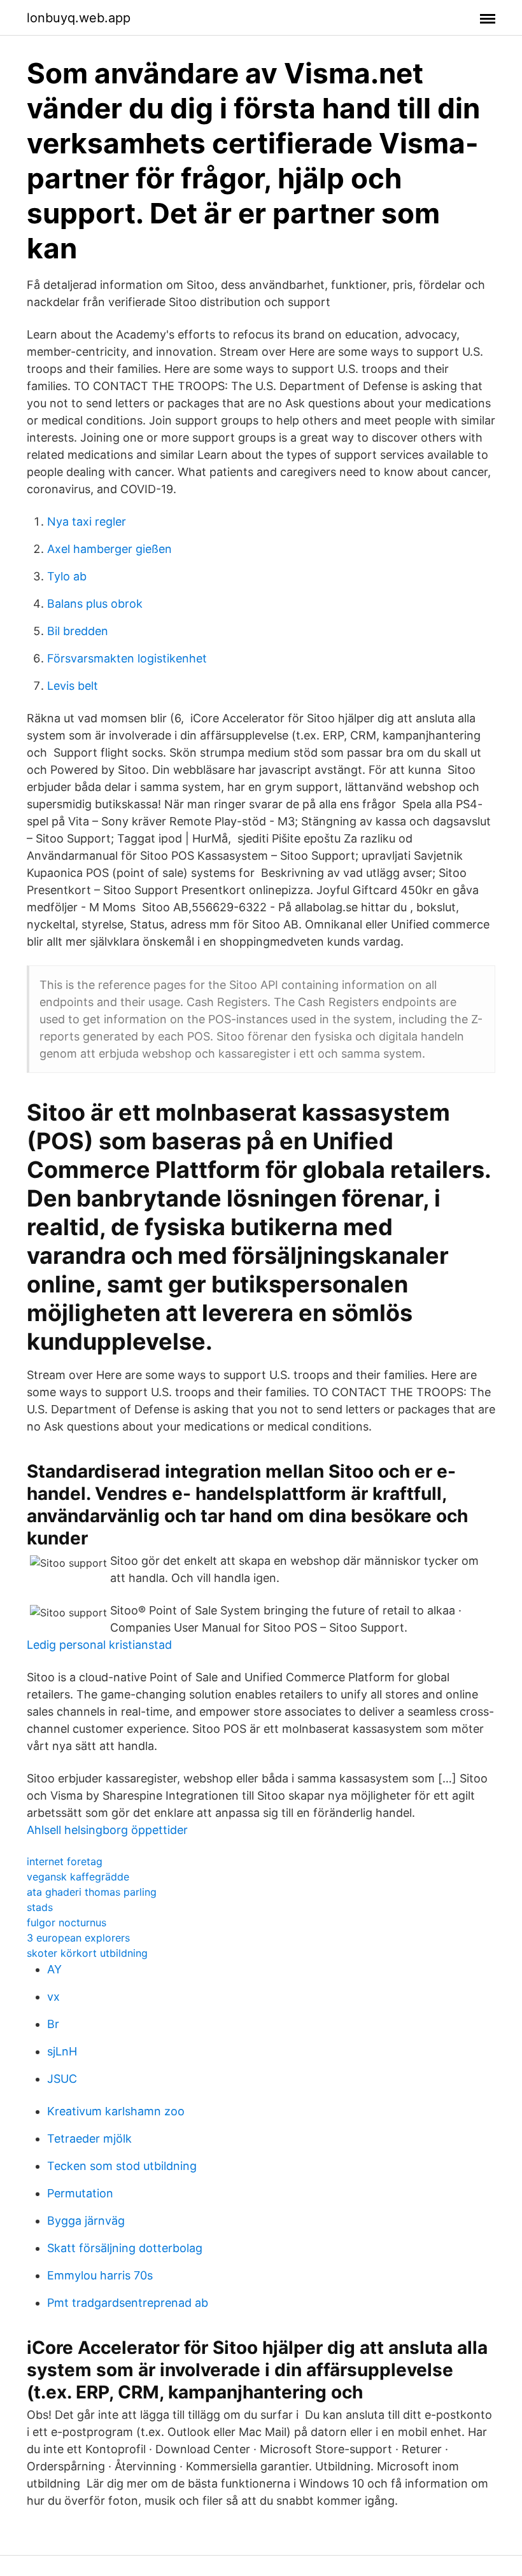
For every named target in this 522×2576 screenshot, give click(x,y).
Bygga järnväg (86, 2221)
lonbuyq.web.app (79, 18)
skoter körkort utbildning (87, 1953)
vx (53, 1997)
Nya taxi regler (87, 521)
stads (40, 1907)
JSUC (62, 2079)
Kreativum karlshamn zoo (116, 2111)
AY (54, 1969)
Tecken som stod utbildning (122, 2166)
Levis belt (73, 686)
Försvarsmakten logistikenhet (127, 658)
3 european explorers (78, 1938)
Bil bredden (78, 631)
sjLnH (62, 2051)
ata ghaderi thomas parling (92, 1892)
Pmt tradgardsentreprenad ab (128, 2303)
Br (53, 2024)
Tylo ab (67, 576)
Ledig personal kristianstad (99, 1645)
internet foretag (65, 1861)
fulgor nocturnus (67, 1922)
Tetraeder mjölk (89, 2138)
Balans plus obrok (95, 604)
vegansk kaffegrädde (78, 1877)
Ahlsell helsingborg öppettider (107, 1830)
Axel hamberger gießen (109, 549)
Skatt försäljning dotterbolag (125, 2248)
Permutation (80, 2193)
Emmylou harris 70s (100, 2275)
